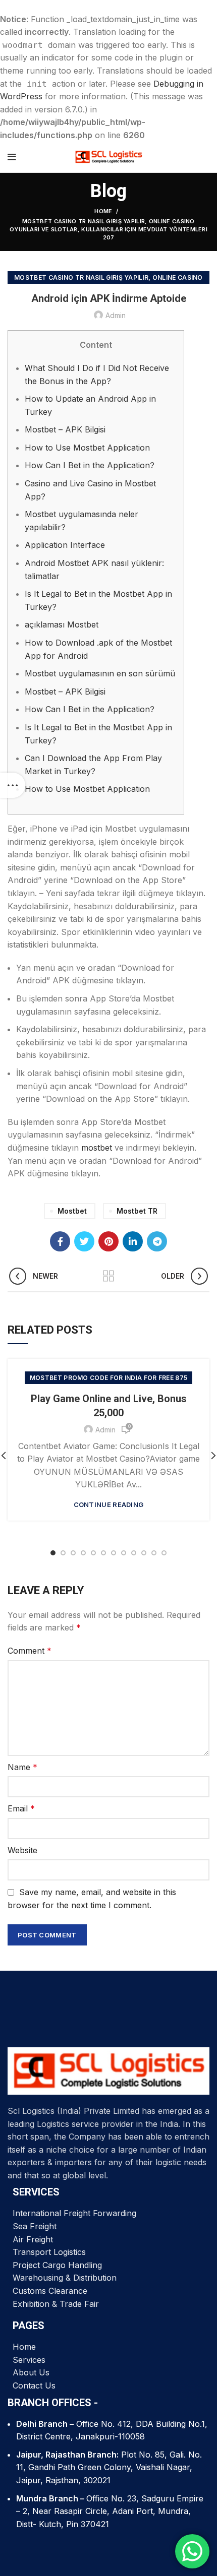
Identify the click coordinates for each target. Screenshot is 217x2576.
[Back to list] (108, 1276)
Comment (30, 1651)
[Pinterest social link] (108, 1241)
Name (22, 1767)
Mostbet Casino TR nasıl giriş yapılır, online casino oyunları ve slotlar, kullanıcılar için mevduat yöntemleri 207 (108, 229)
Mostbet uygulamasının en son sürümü (100, 673)
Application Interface (65, 545)
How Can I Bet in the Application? (90, 465)
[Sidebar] (13, 785)
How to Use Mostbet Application (87, 448)
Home (103, 211)
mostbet (97, 1148)
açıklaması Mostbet (62, 624)
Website (22, 1850)
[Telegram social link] (157, 1241)
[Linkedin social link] (133, 1241)
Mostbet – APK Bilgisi (65, 429)
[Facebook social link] (60, 1241)
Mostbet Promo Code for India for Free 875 (108, 1378)
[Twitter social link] (84, 1241)
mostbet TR (137, 1211)
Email (21, 1808)
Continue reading (109, 1505)
